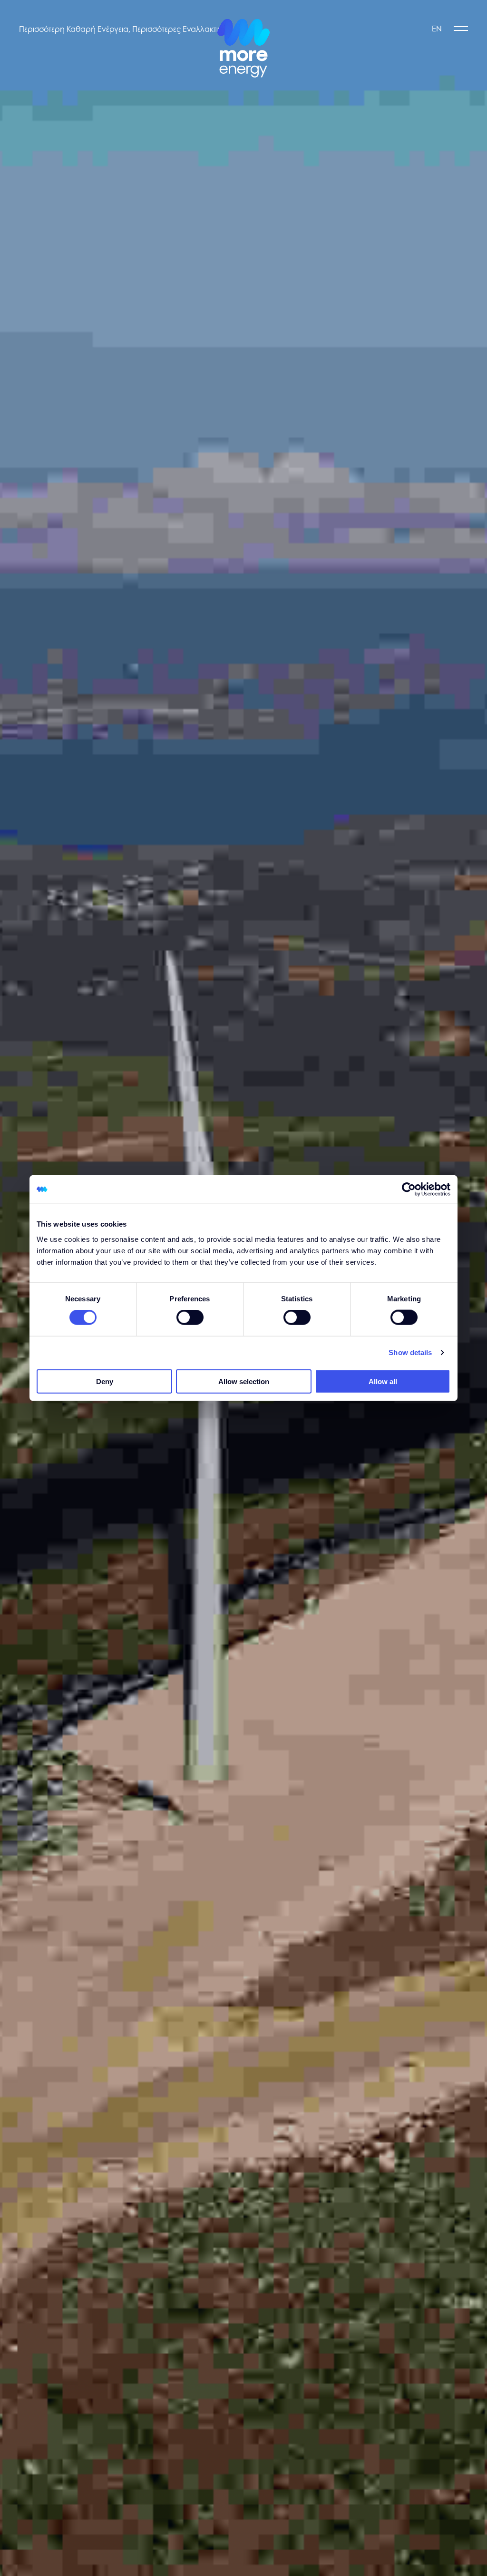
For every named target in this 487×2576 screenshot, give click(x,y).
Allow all (383, 1381)
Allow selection (244, 1381)
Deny (105, 1381)
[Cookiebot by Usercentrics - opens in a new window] (409, 1190)
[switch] (190, 1317)
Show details (410, 1352)
